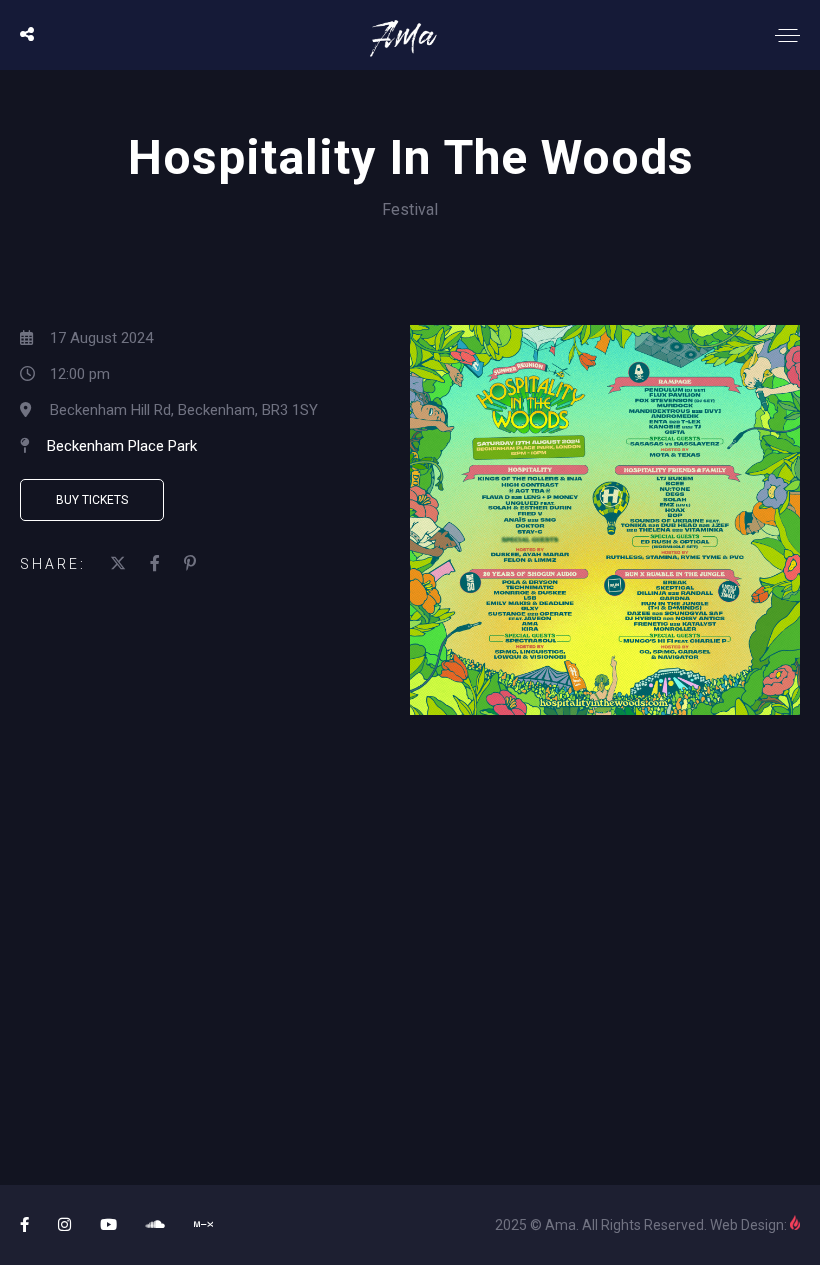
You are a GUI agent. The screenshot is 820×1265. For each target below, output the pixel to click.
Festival (410, 209)
